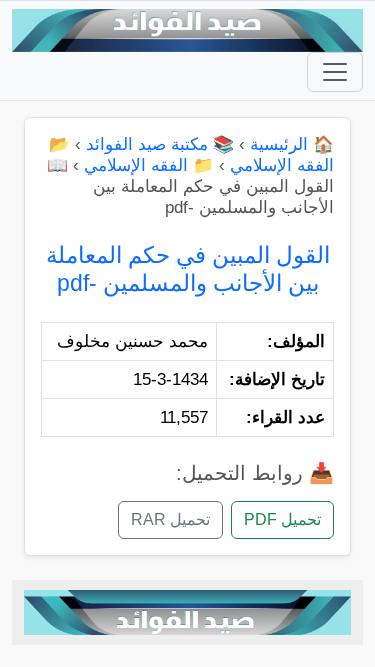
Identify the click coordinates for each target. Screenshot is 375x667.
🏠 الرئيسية (292, 144)
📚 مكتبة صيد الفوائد (160, 144)
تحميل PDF (282, 519)
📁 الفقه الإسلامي (149, 165)
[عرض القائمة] (335, 72)
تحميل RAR (170, 519)
